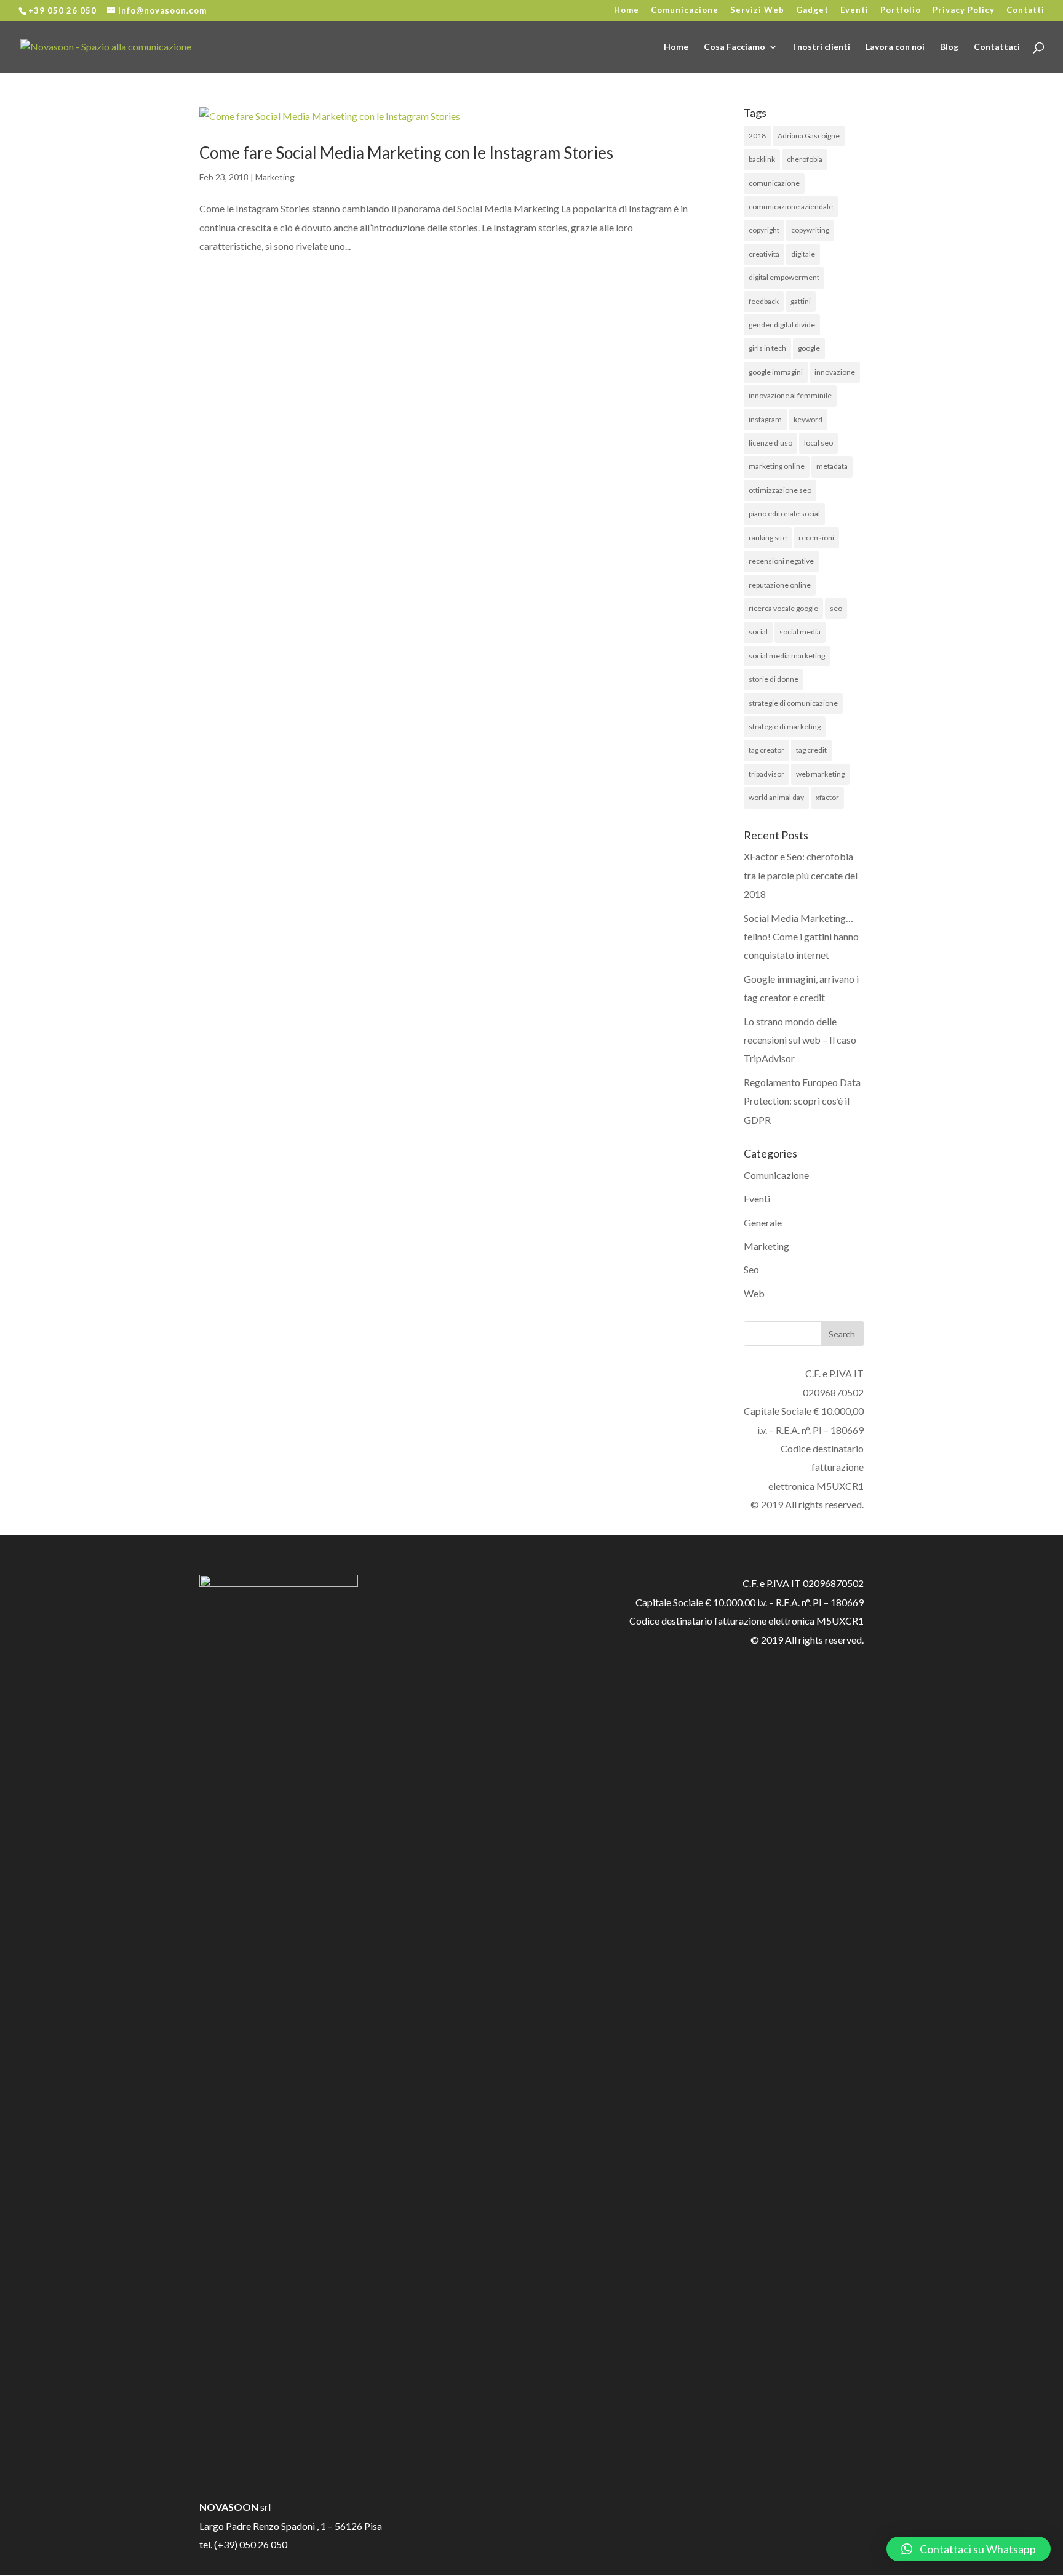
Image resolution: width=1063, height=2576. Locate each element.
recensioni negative (781, 561)
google (809, 348)
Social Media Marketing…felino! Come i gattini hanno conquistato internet (801, 937)
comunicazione (774, 183)
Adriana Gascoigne (809, 136)
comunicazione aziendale (791, 206)
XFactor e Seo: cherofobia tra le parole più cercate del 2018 (801, 875)
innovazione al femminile (790, 395)
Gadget (812, 10)
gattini (801, 301)
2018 (757, 136)
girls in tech (767, 348)
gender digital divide (782, 325)
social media (800, 632)
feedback (764, 301)
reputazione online (780, 585)
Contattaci (997, 47)
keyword (808, 419)
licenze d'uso (770, 443)
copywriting (810, 230)
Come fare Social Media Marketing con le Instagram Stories (406, 153)
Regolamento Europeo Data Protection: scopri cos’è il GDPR (802, 1101)
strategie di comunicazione (793, 703)
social (758, 632)
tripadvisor (766, 774)
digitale (803, 254)
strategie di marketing (785, 726)
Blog (949, 47)
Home (627, 10)
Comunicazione (685, 10)
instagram (765, 419)
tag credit (811, 750)
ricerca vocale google (783, 608)
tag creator (766, 750)
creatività (764, 254)
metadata (832, 466)
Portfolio (901, 10)
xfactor (827, 797)
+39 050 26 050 (62, 10)
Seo (751, 1269)
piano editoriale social (784, 514)
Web (754, 1293)
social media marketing (787, 656)
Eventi (854, 10)
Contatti (1025, 10)
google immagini (776, 372)
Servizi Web (757, 10)
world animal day (776, 797)
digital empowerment (784, 277)
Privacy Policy (964, 10)
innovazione (835, 372)
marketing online (777, 466)
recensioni (816, 538)
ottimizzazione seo (780, 490)
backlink (762, 159)
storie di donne (774, 679)
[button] (969, 2549)
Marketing (275, 177)
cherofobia (805, 159)
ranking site (768, 538)
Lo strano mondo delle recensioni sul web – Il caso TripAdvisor (800, 1040)
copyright (764, 230)
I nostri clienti (822, 47)
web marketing (820, 774)
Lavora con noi (895, 47)
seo (836, 608)
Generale (763, 1222)
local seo (818, 443)
